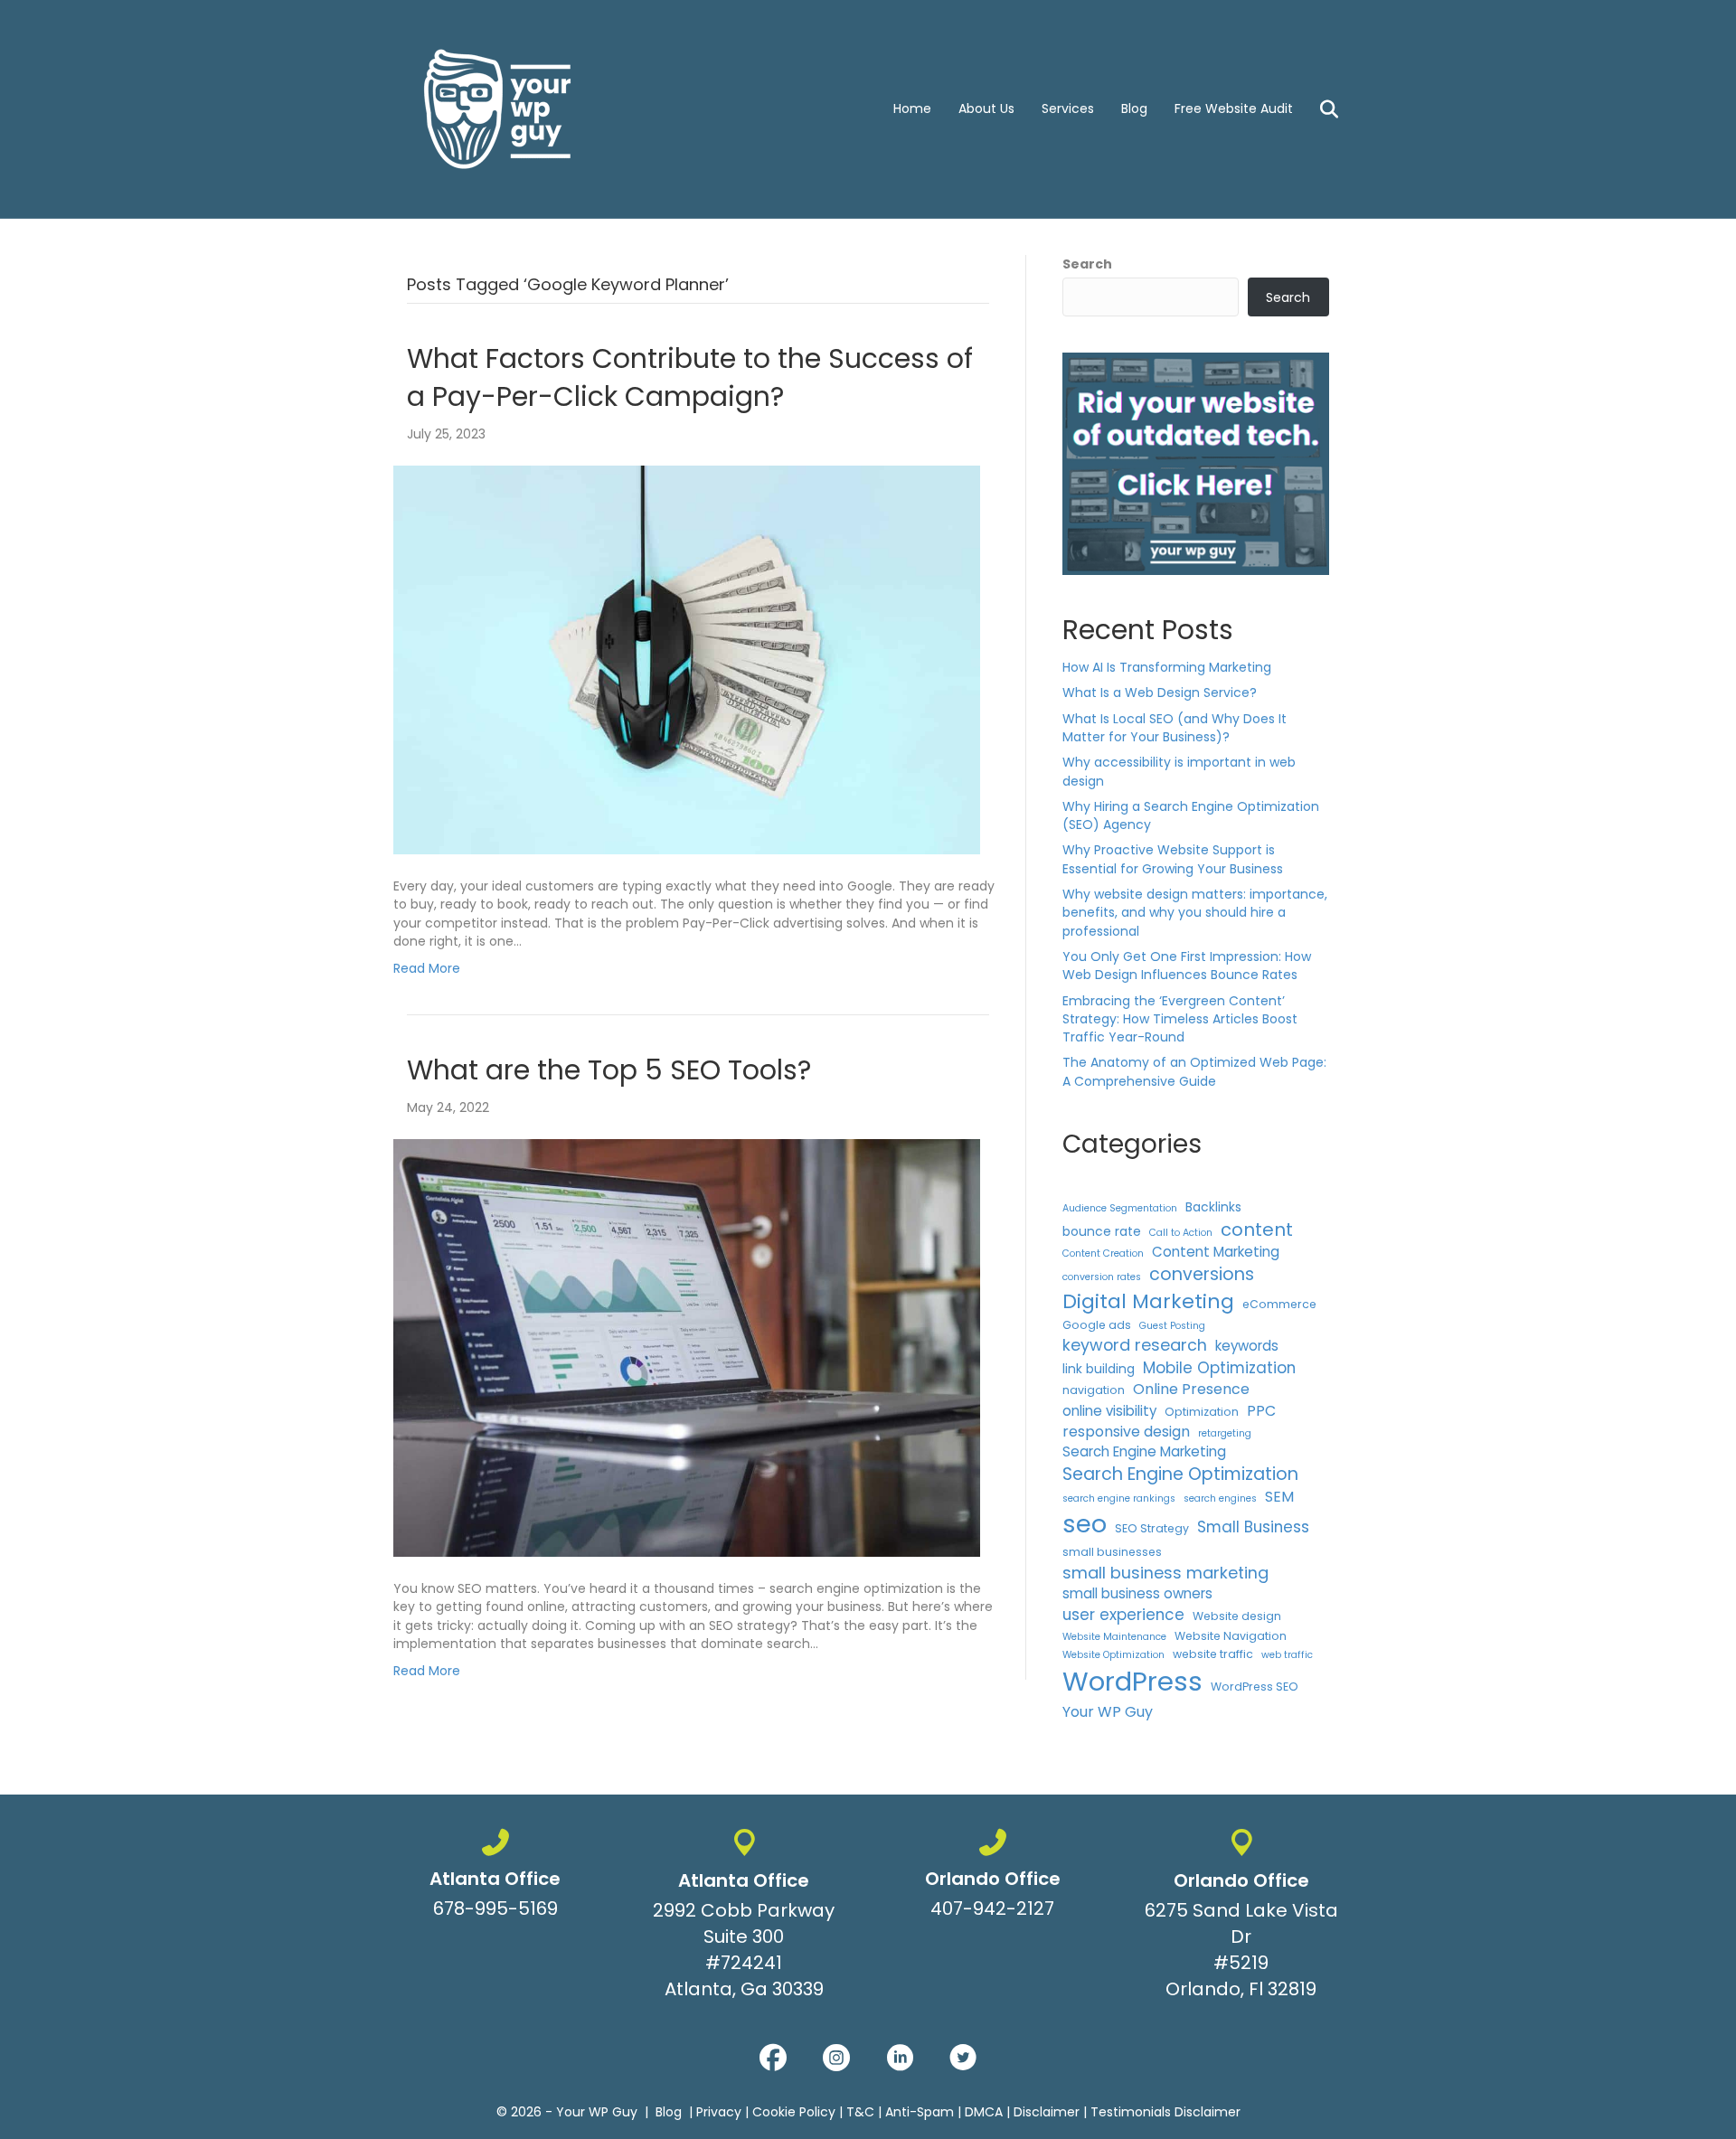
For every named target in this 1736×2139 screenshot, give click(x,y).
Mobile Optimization (1219, 1368)
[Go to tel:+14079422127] (992, 1878)
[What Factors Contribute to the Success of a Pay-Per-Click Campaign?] (687, 659)
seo (1085, 1524)
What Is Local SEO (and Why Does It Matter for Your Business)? (1175, 728)
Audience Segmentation (1120, 1208)
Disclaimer (1047, 2112)
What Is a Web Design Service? (1160, 693)
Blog (1134, 108)
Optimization (1202, 1412)
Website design (1237, 1616)
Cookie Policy (794, 2112)
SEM (1279, 1497)
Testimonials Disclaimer (1165, 2112)
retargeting (1225, 1433)
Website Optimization (1113, 1655)
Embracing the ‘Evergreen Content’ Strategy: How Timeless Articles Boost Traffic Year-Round (1180, 1019)
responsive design (1126, 1432)
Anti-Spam (920, 2112)
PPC (1261, 1411)
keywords (1247, 1346)
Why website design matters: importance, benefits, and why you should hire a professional (1195, 913)
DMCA (984, 2112)
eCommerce (1279, 1304)
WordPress (1132, 1681)
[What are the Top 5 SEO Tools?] (687, 1347)
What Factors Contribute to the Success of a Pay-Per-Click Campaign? (690, 377)
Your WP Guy (1108, 1712)
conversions (1202, 1274)
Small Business (1253, 1527)
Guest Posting (1172, 1326)
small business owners (1137, 1593)
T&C (860, 2112)
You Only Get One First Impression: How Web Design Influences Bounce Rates (1187, 966)
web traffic (1287, 1655)
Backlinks (1213, 1207)
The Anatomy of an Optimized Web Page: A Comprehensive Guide (1194, 1071)
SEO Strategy (1152, 1528)
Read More (427, 968)
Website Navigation (1231, 1636)
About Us (986, 108)
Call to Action (1181, 1233)
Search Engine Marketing (1144, 1451)
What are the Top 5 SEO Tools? (609, 1070)
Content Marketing (1216, 1252)
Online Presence (1191, 1389)
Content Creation (1103, 1253)
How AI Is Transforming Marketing (1167, 667)
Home (912, 108)
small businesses (1112, 1552)
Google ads (1097, 1325)
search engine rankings (1119, 1498)
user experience (1123, 1615)
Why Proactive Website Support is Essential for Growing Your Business (1173, 859)
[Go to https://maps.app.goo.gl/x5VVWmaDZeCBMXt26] (744, 1918)
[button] (773, 2058)
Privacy (719, 2112)
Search (1087, 264)
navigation (1094, 1390)
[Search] (1318, 109)
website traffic (1213, 1654)
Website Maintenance (1114, 1637)
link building (1099, 1369)
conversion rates (1102, 1277)
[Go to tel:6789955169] (495, 1878)
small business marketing (1165, 1573)
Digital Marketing (1148, 1301)
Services (1068, 108)
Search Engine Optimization (1180, 1474)
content (1257, 1230)
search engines (1220, 1498)
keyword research (1135, 1345)
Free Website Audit (1234, 108)
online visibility (1109, 1411)
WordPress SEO (1255, 1687)
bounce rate (1102, 1231)
